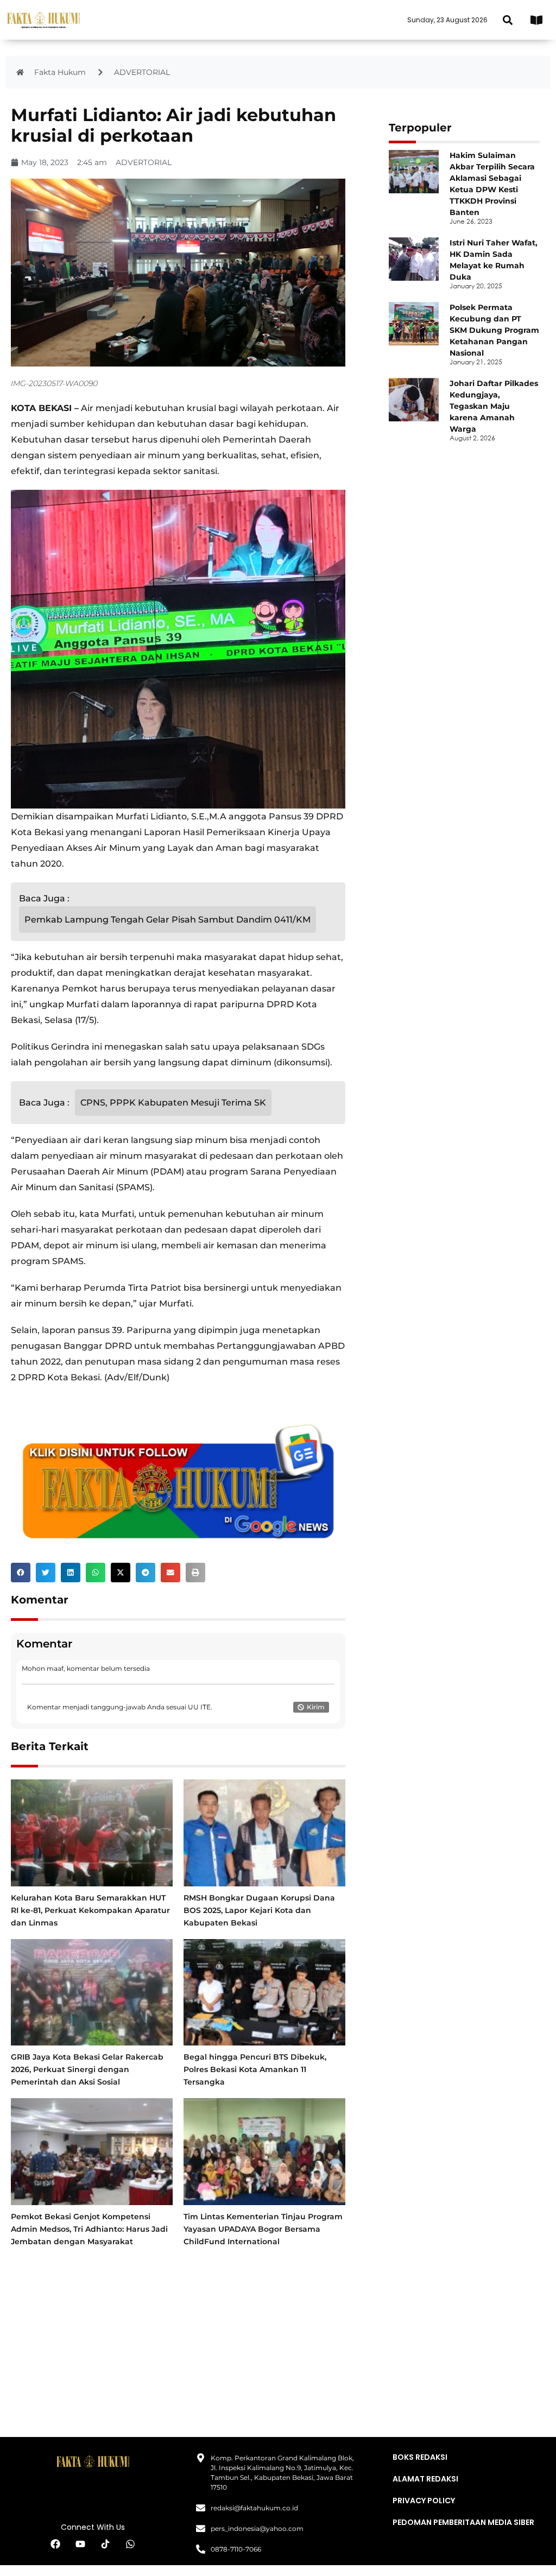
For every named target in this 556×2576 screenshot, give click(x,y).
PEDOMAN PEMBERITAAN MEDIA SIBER (463, 2522)
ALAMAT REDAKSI (425, 2479)
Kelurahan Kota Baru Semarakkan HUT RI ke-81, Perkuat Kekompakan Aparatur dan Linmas (90, 1910)
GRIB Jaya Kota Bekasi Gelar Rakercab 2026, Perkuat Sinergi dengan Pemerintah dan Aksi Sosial (87, 2069)
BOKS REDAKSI (420, 2457)
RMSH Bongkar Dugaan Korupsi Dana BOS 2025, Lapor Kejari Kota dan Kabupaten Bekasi (259, 1910)
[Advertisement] (178, 2339)
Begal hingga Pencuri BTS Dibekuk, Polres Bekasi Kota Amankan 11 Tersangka (255, 2069)
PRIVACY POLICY (424, 2501)
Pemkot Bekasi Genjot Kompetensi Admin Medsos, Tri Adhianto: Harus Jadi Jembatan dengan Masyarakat (89, 2229)
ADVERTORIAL (142, 72)
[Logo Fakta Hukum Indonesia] (43, 20)
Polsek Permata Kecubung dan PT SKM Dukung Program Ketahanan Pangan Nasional (494, 330)
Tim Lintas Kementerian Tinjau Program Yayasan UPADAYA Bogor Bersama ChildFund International (263, 2229)
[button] (507, 20)
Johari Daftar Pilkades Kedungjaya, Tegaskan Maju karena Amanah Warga (494, 406)
